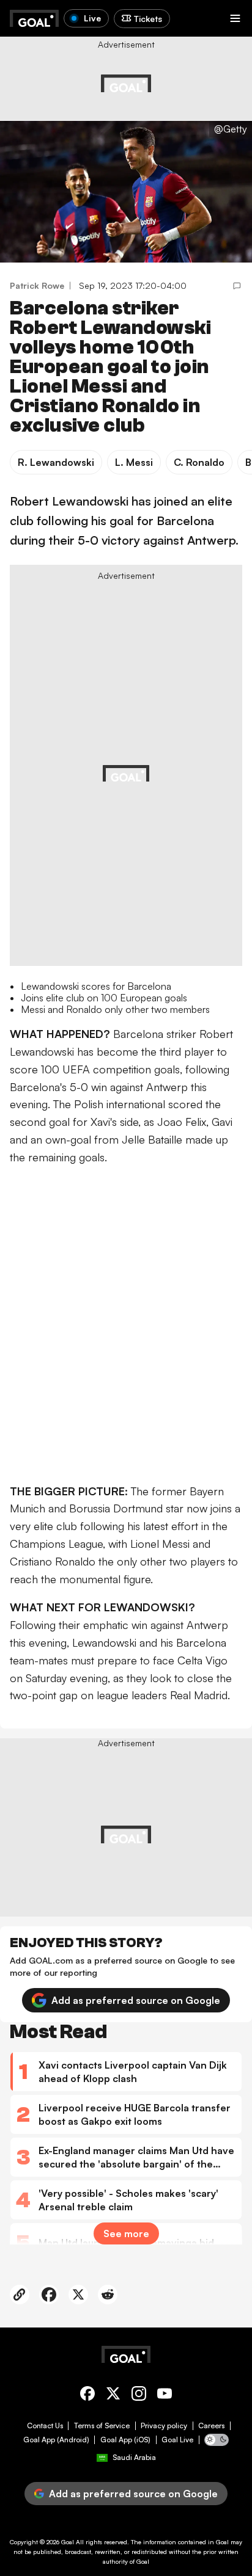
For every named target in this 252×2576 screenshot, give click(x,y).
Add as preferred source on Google (136, 2000)
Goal (68, 2542)
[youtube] (165, 2396)
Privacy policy (164, 2426)
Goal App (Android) (56, 2440)
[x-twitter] (113, 2396)
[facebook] (87, 2396)
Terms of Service (102, 2426)
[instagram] (139, 2396)
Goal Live (177, 2440)
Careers (211, 2426)
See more (126, 2233)
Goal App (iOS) (125, 2440)
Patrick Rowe (37, 285)
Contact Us (45, 2426)
